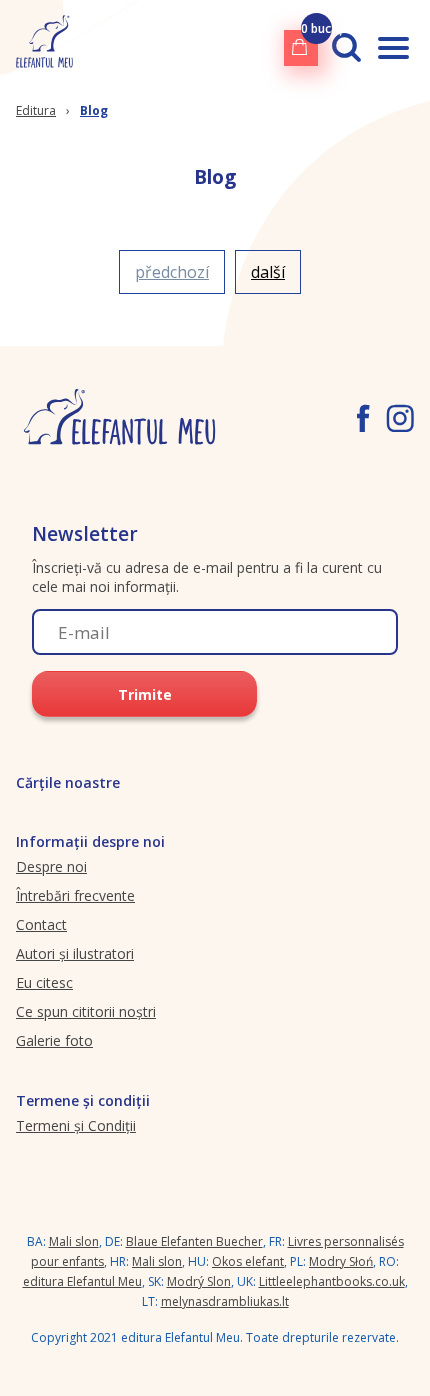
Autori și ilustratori (75, 953)
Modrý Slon (199, 1281)
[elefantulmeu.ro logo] (44, 47)
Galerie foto (54, 1040)
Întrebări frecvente (75, 895)
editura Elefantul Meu (82, 1281)
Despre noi (51, 866)
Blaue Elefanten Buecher (194, 1241)
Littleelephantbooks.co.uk (332, 1281)
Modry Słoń (341, 1261)
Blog (94, 110)
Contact (41, 924)
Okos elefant (248, 1261)
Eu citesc (44, 982)
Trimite (145, 694)
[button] (172, 272)
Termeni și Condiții (76, 1125)
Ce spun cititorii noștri (86, 1011)
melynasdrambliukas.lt (225, 1301)
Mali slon (74, 1241)
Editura (36, 110)
